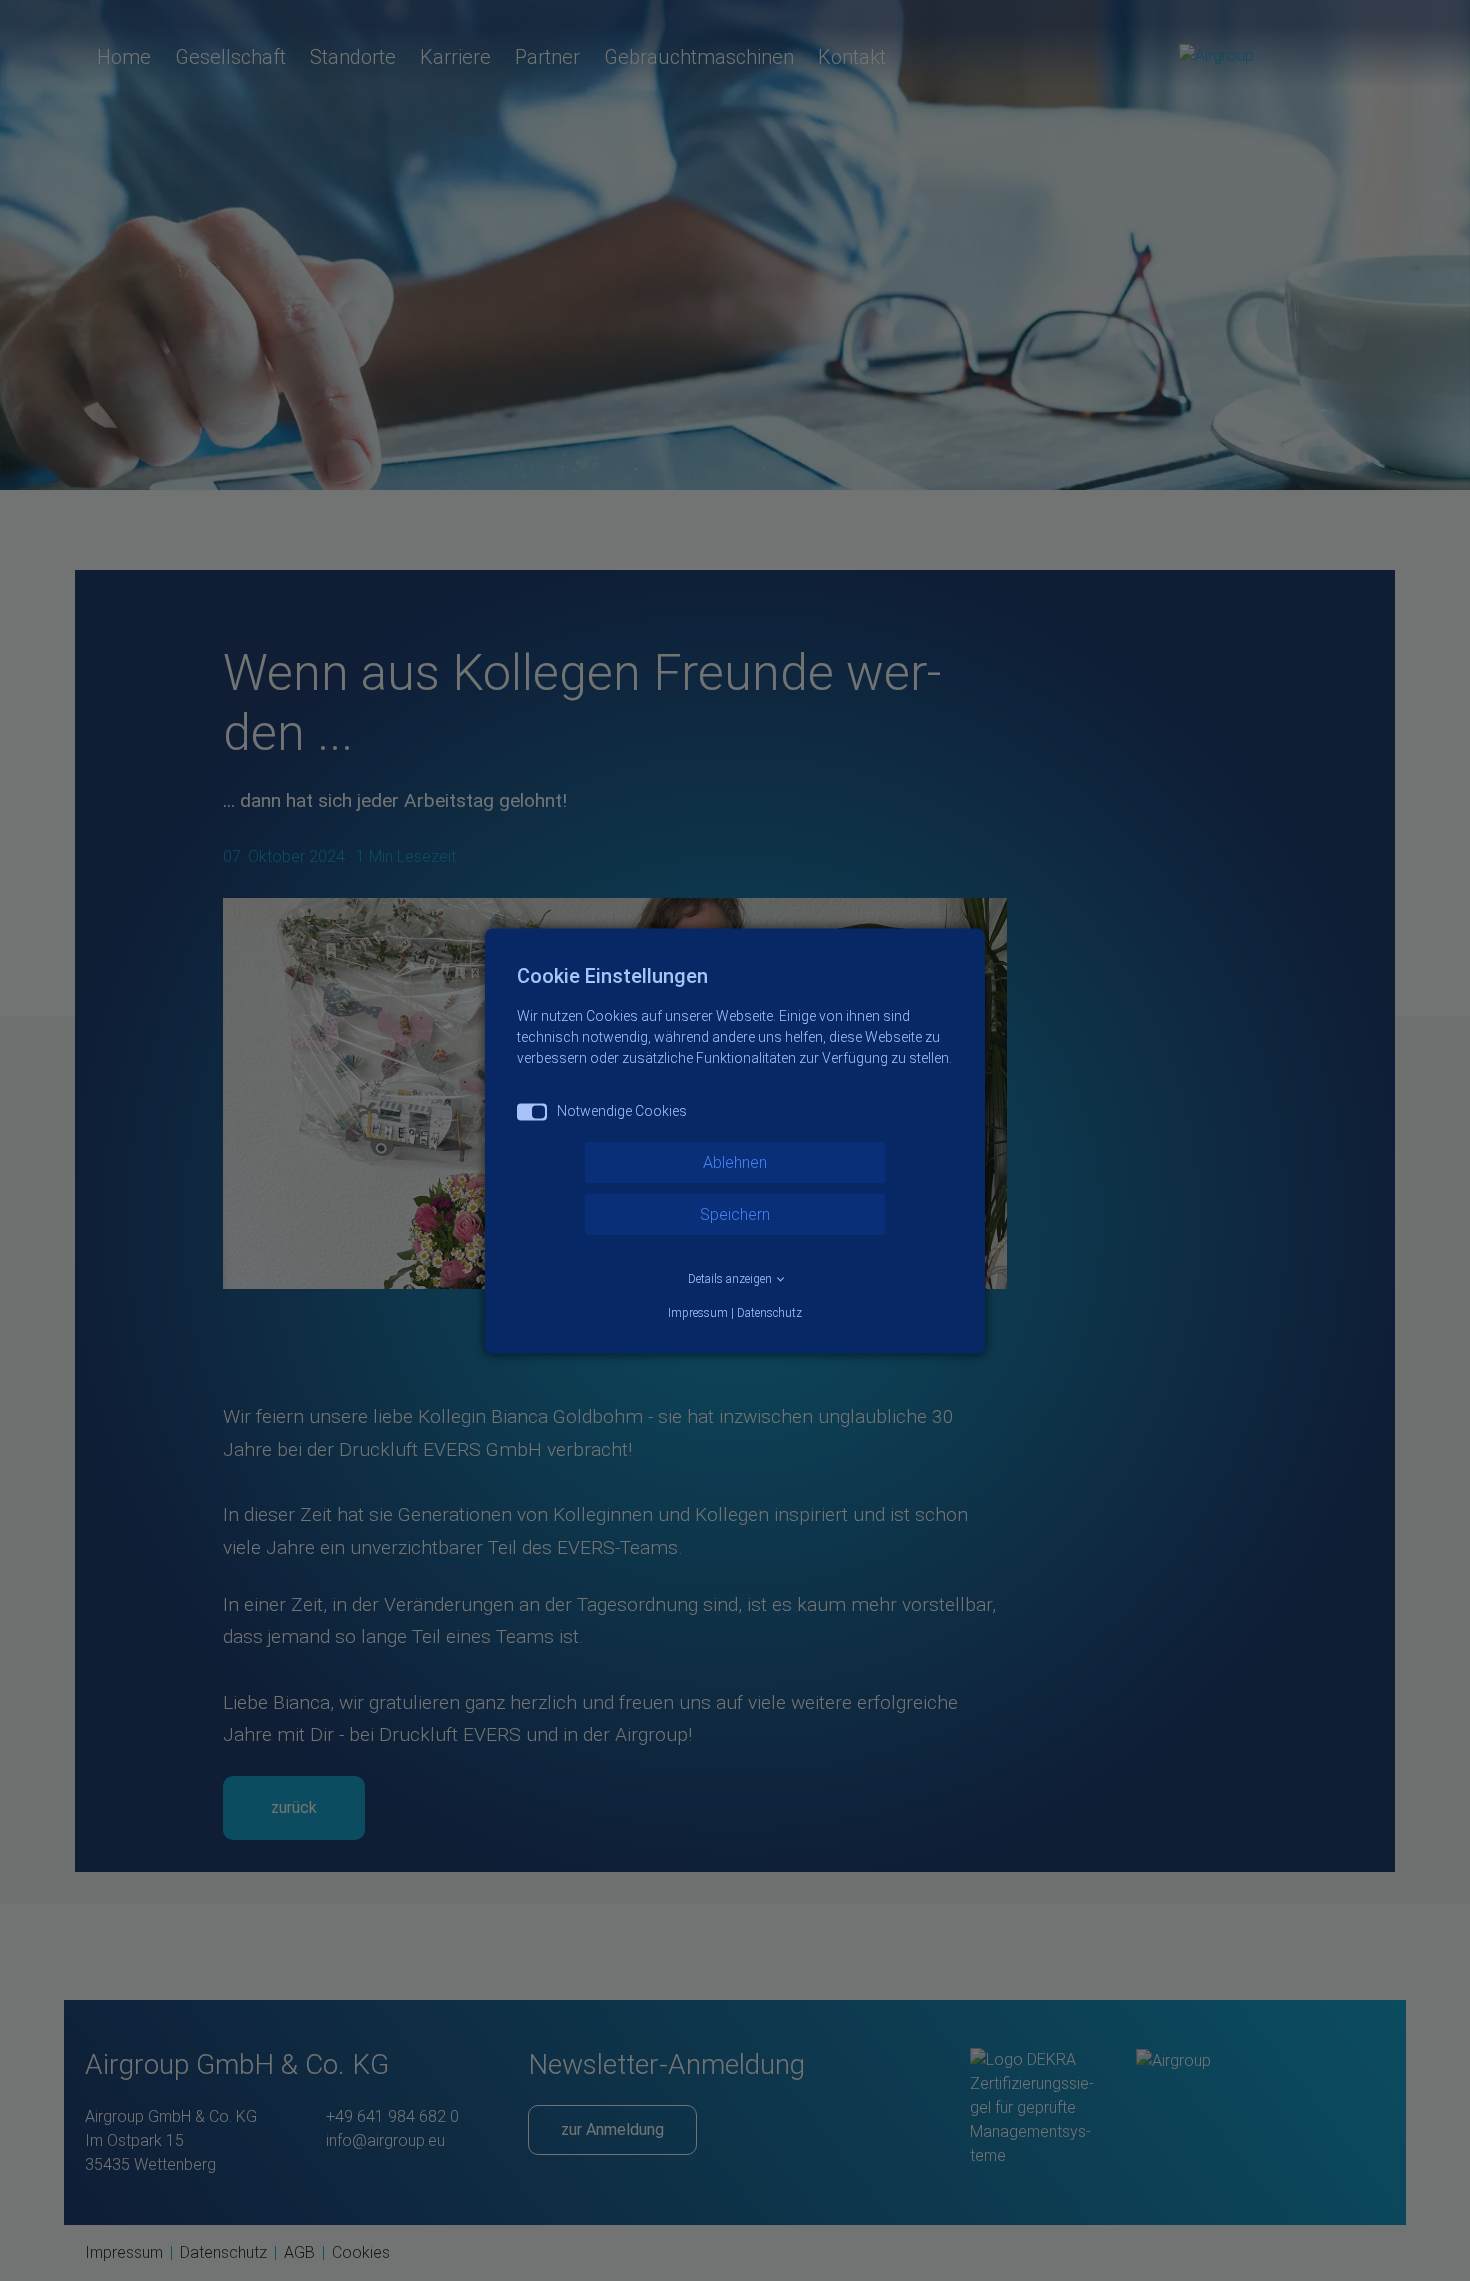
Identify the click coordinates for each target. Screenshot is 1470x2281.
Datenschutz (769, 1312)
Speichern (735, 1213)
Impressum (698, 1312)
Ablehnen (735, 1161)
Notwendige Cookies (622, 1110)
